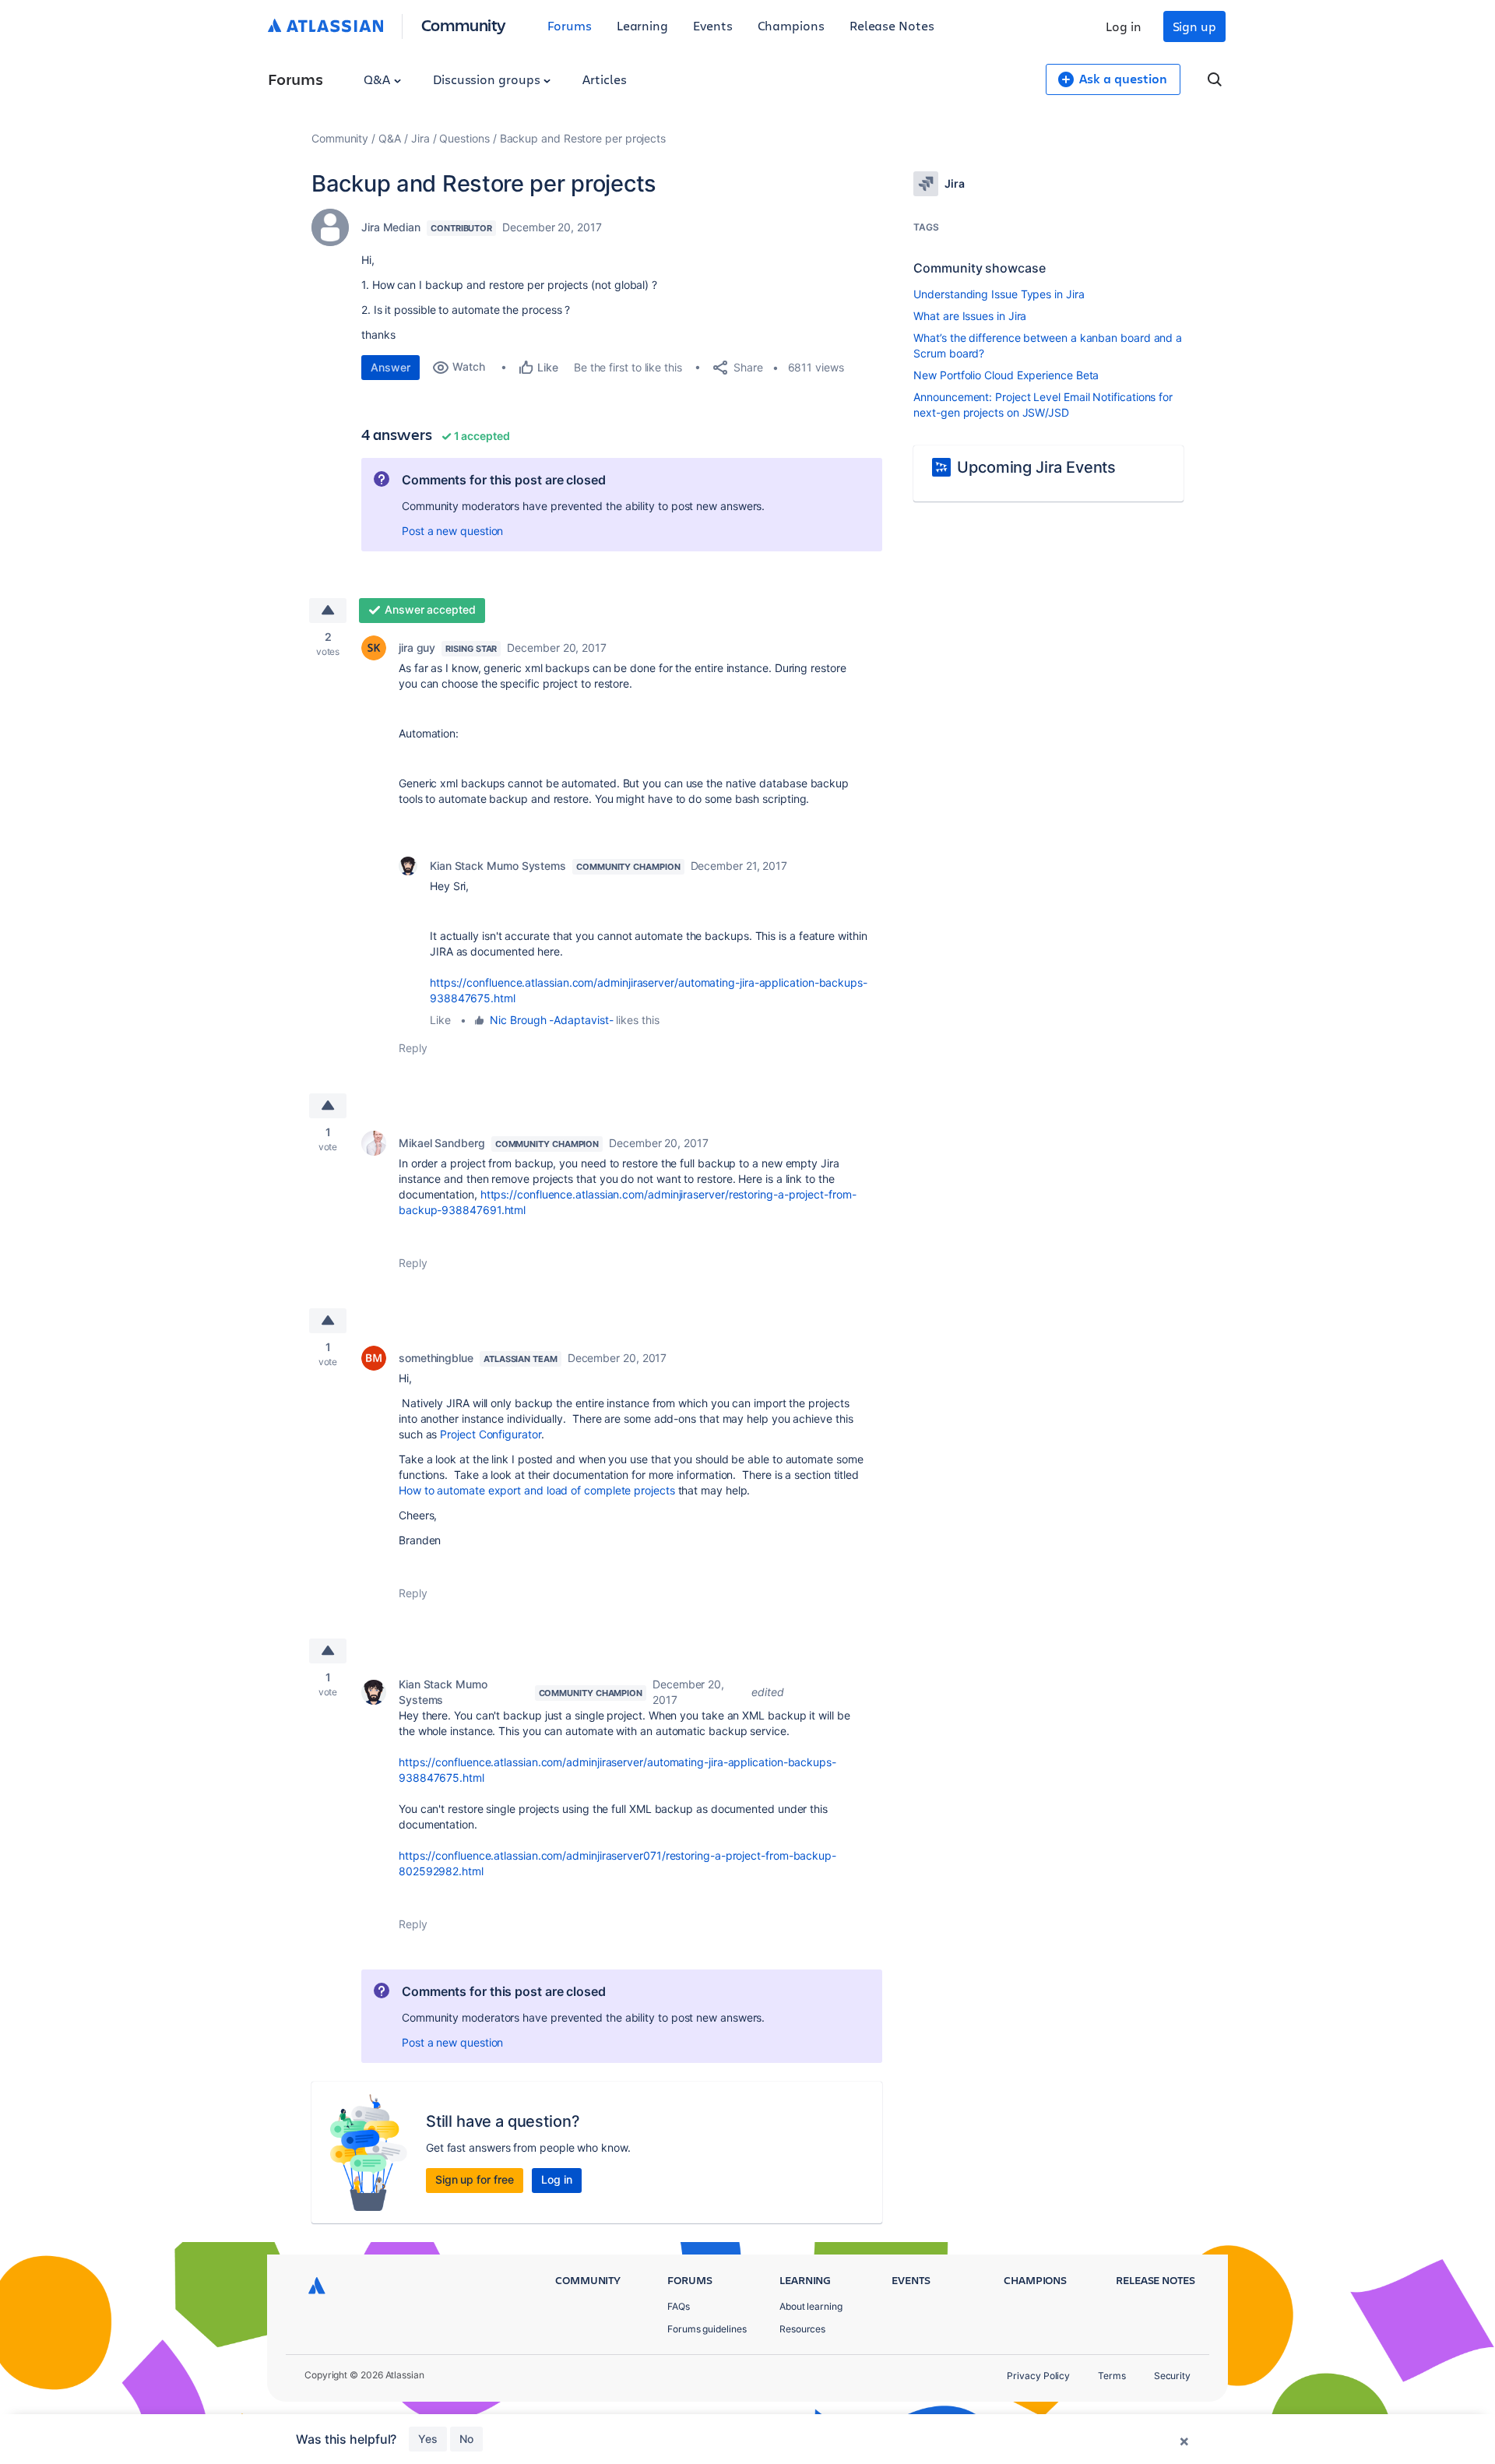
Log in (1124, 26)
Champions (791, 25)
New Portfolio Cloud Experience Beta (1006, 375)
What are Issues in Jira (970, 316)
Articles (604, 79)
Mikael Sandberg (442, 1143)
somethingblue (436, 1358)
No (466, 2439)
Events (713, 25)
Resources (802, 2329)
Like (440, 1020)
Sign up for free (475, 2179)
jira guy (417, 648)
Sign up (1194, 26)
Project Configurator (490, 1434)
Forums (570, 25)
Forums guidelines (707, 2329)
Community (464, 25)
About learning (811, 2306)
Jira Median (391, 227)
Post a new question (452, 531)
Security (1172, 2376)
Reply (413, 1048)
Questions (464, 138)
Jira (420, 138)
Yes (428, 2439)
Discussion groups (488, 79)
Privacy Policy (1038, 2376)
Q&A (378, 79)
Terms (1112, 2376)
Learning (642, 25)
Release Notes (892, 25)
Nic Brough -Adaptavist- (551, 1020)
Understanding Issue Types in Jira (999, 294)
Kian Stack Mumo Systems (498, 866)
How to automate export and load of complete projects (537, 1490)
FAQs (679, 2306)
